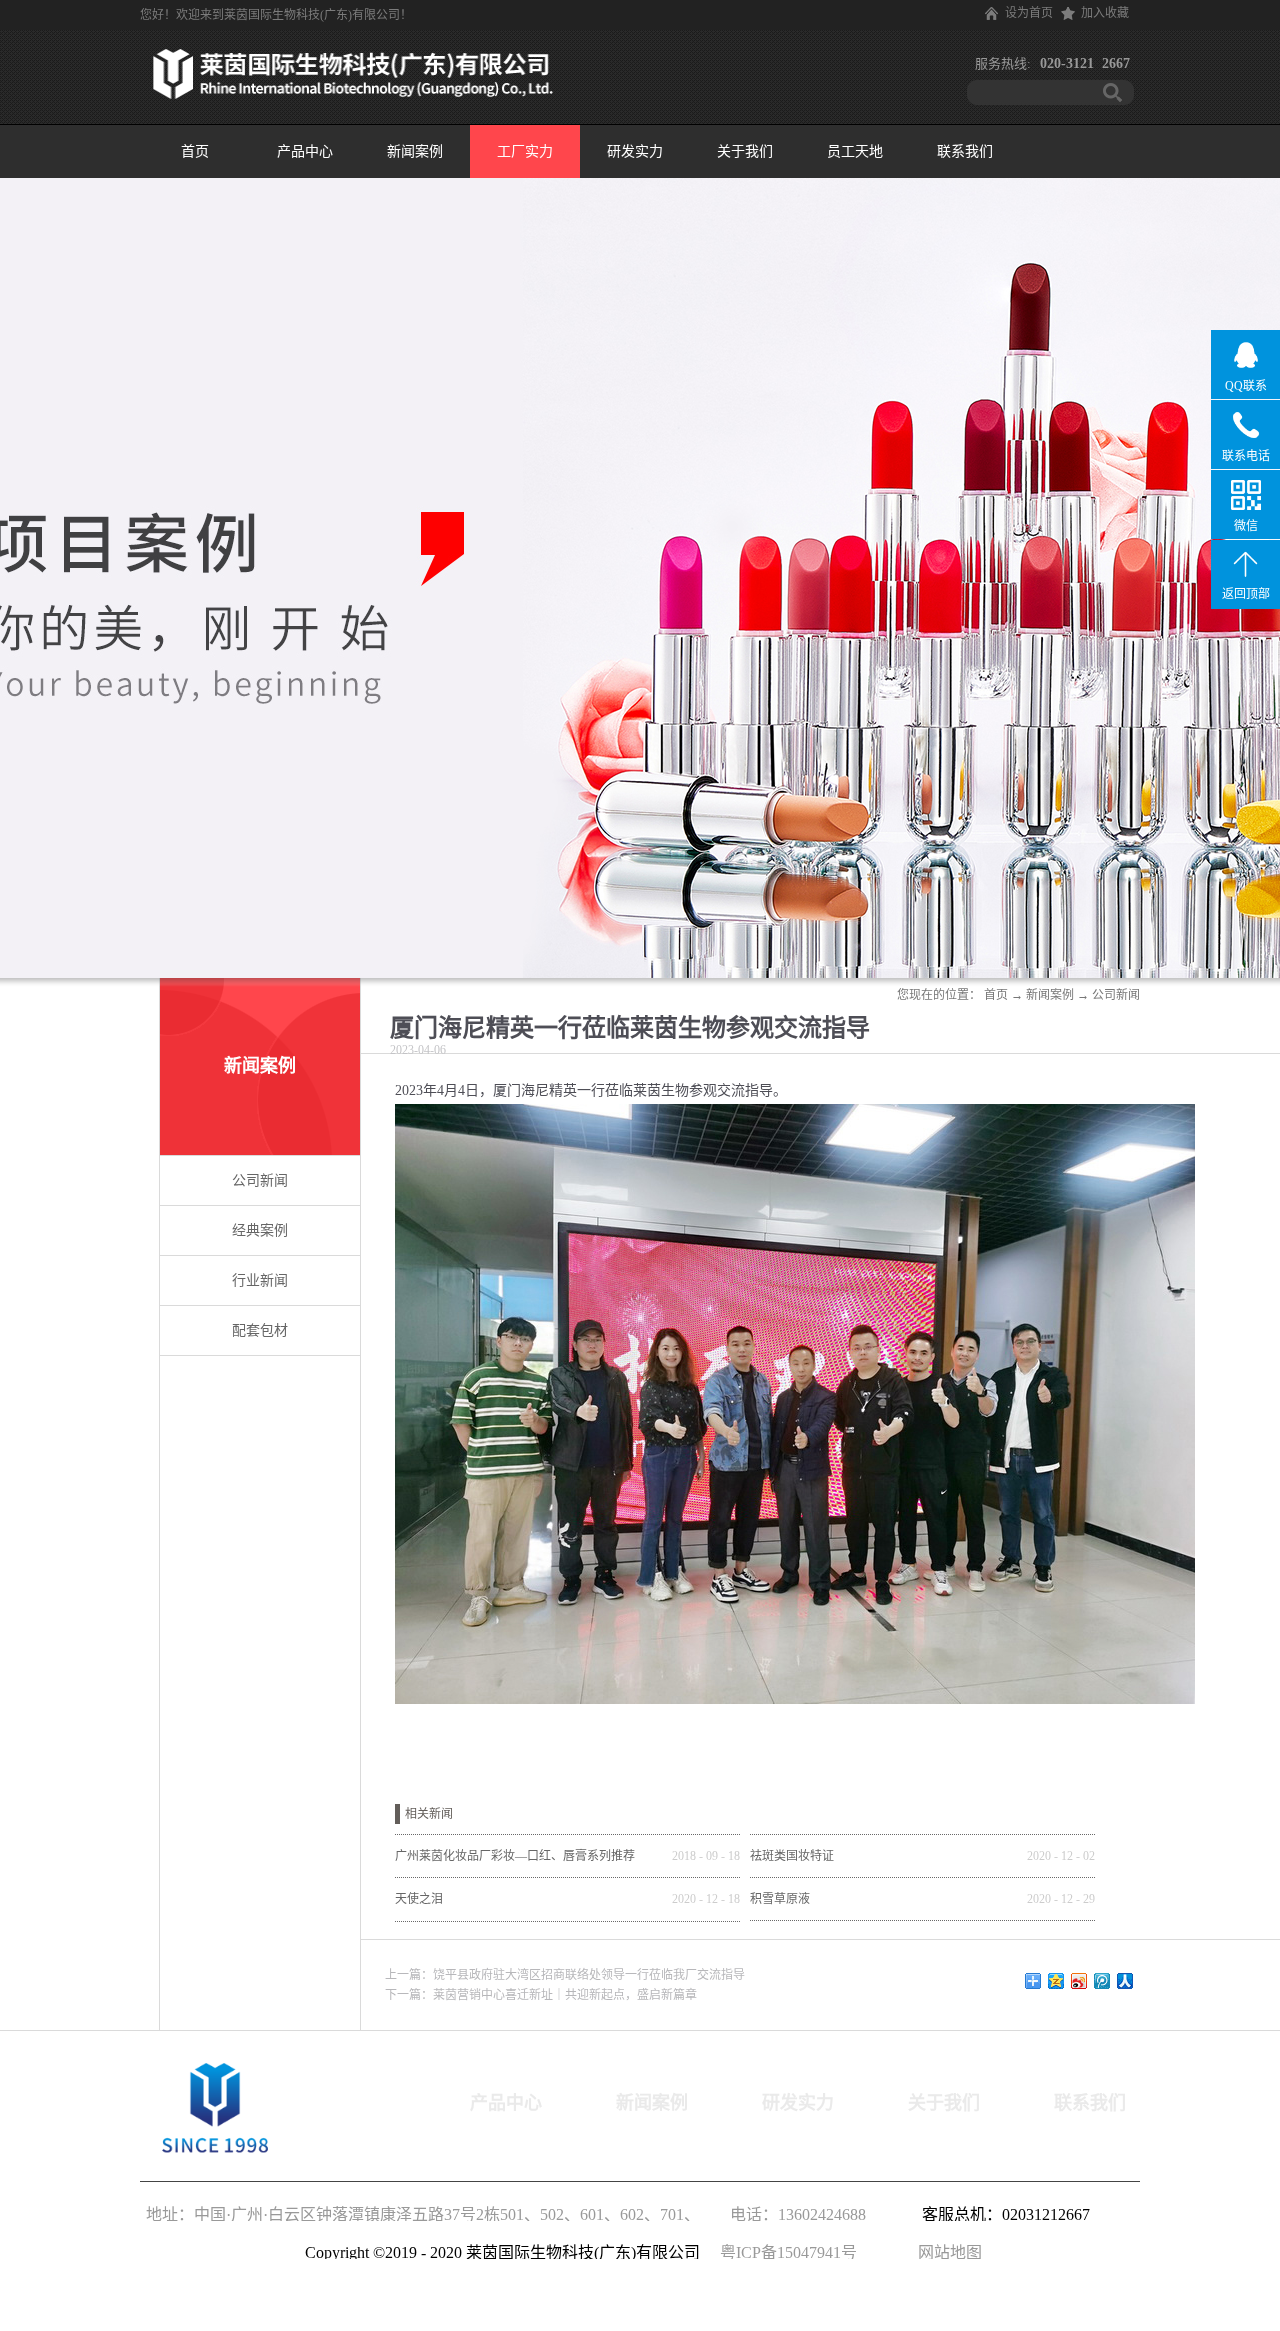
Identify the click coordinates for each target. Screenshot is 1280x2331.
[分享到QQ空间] (1056, 1981)
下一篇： (541, 1995)
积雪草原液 (780, 1899)
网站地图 (946, 2252)
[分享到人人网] (1125, 1981)
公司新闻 (1116, 995)
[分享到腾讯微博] (1102, 1981)
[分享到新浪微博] (1079, 1981)
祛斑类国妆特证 (792, 1856)
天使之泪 (419, 1899)
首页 (195, 151)
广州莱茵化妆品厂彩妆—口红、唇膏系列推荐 (515, 1856)
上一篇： (565, 1975)
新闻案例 (1050, 995)
